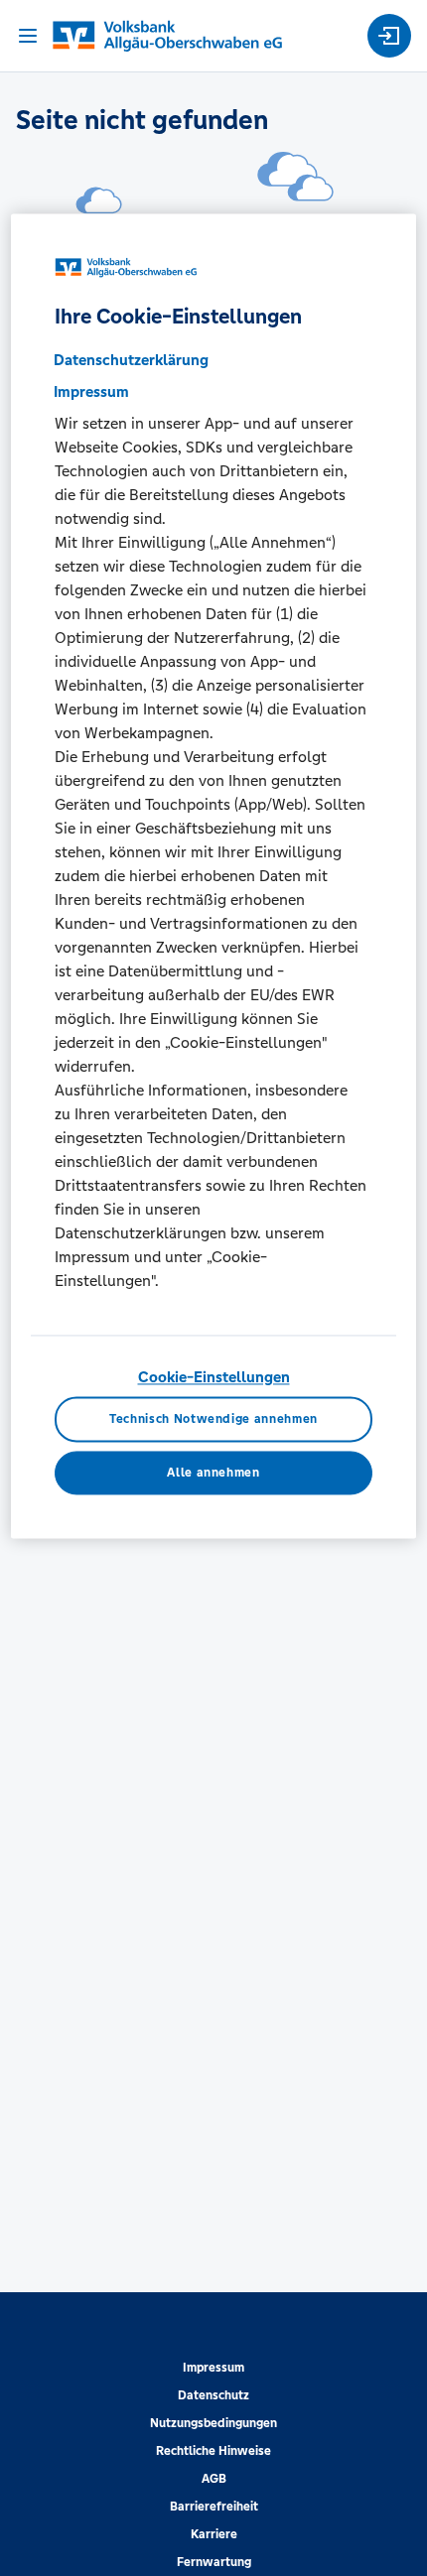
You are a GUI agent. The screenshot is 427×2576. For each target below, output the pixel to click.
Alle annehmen (213, 1474)
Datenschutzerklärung (131, 361)
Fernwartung (214, 2562)
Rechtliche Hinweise (213, 2451)
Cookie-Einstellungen (214, 1378)
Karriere (214, 2534)
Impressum (213, 2368)
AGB (214, 2479)
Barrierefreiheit (214, 2507)
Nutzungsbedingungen (213, 2423)
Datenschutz (213, 2395)
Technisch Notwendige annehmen (213, 1419)
